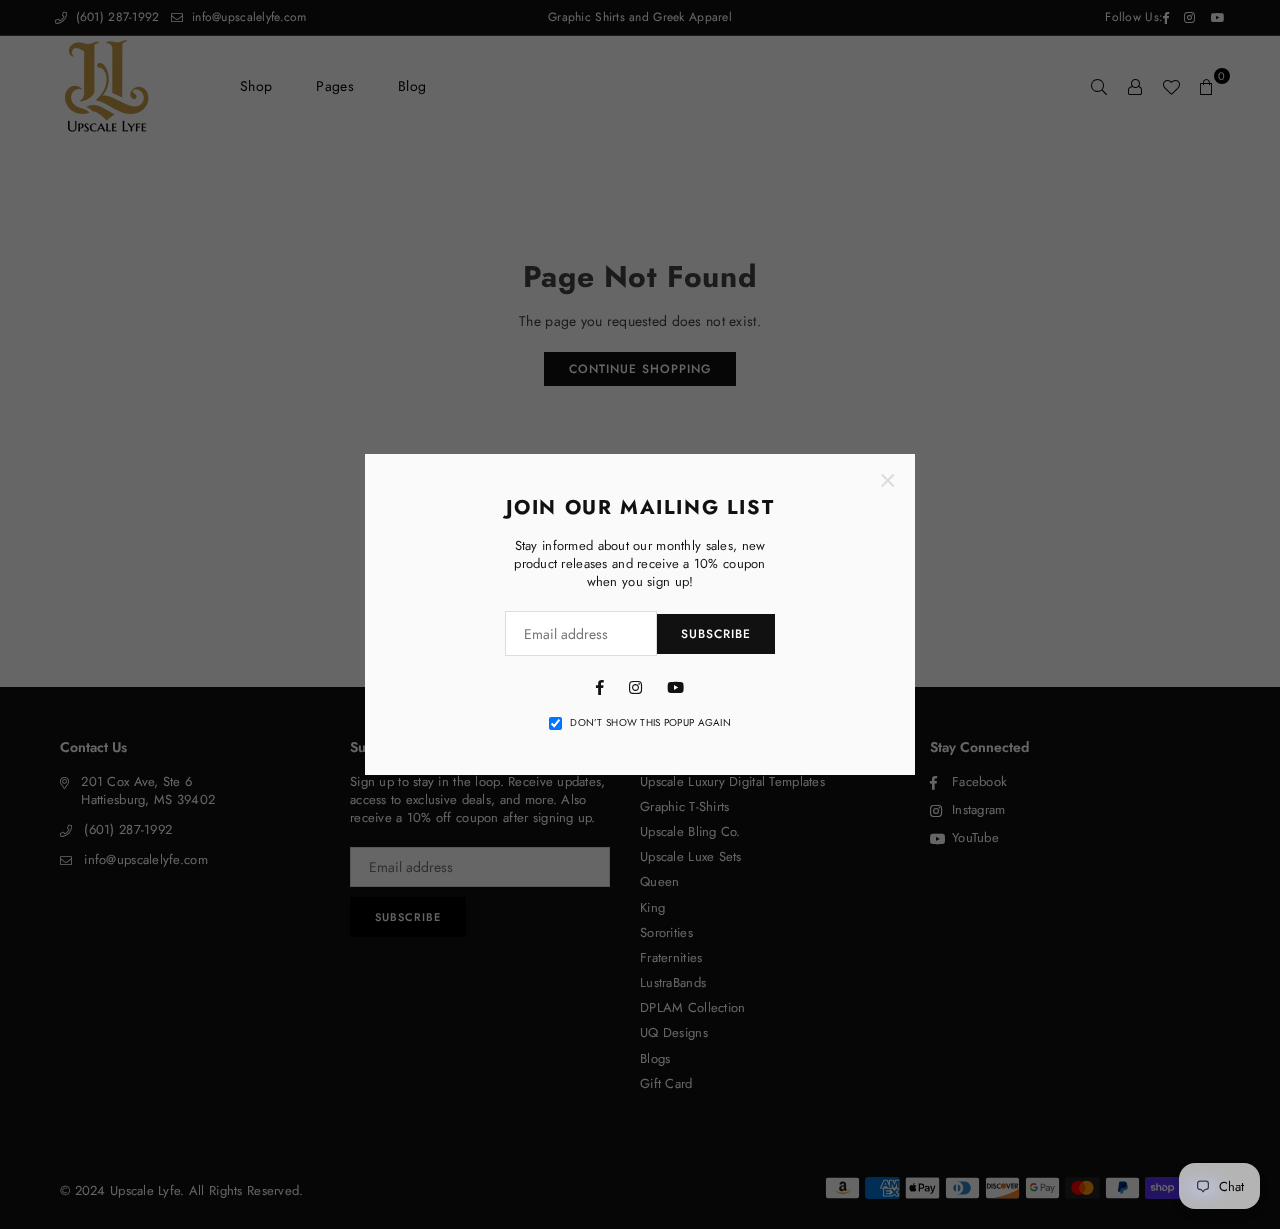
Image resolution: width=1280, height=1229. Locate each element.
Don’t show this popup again (650, 723)
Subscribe (716, 634)
